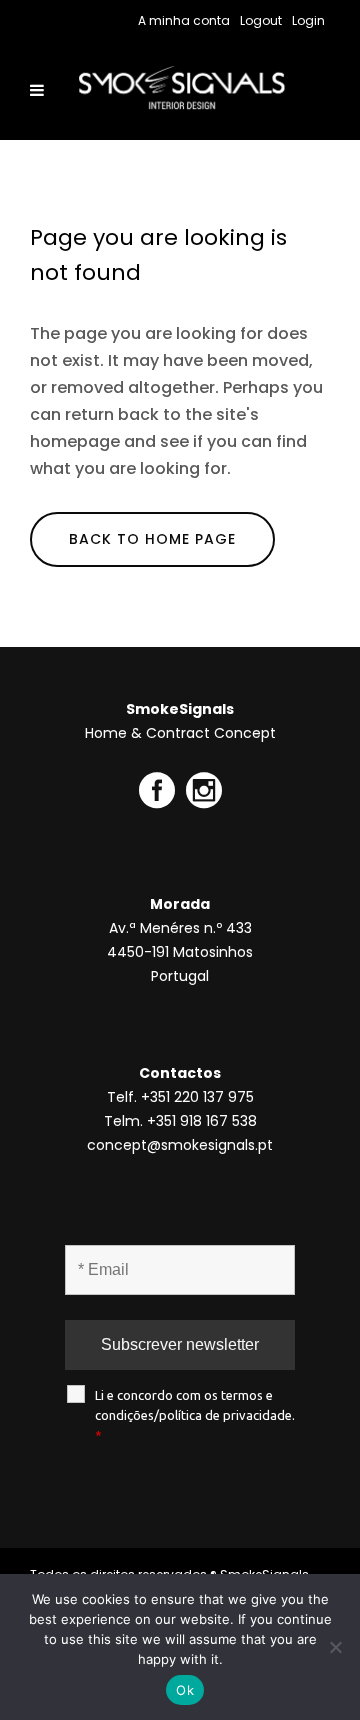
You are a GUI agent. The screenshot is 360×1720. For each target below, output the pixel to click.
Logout (261, 20)
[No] (335, 1647)
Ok (185, 1690)
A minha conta (184, 20)
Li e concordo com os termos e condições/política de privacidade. (195, 1415)
